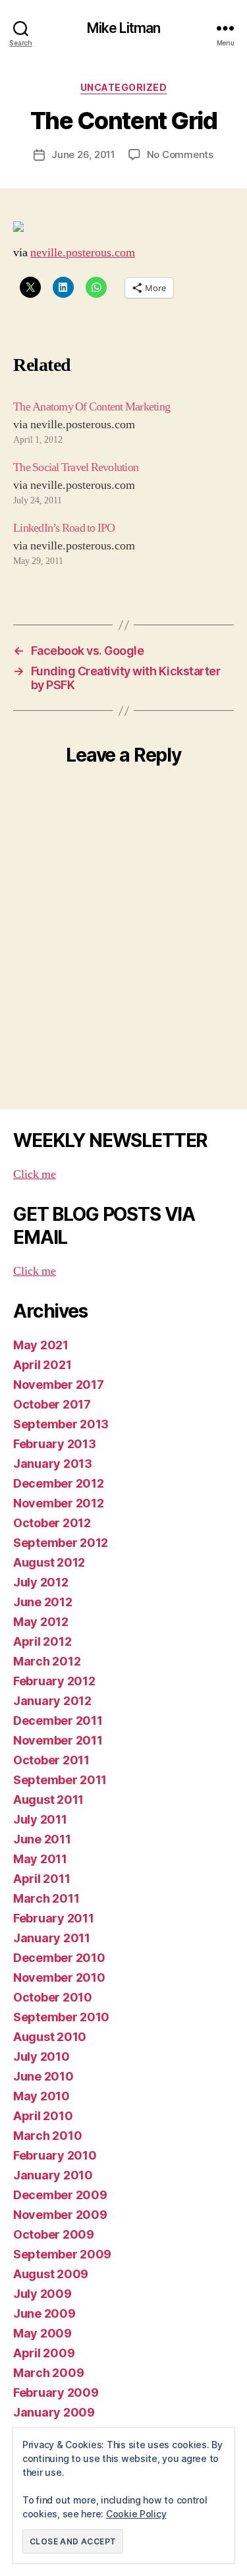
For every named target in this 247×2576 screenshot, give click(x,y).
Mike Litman (123, 28)
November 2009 (60, 2215)
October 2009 (54, 2234)
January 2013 (53, 1464)
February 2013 (55, 1444)
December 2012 (59, 1483)
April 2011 (41, 1879)
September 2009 (62, 2254)
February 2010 (55, 2155)
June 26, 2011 (83, 154)
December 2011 (58, 1721)
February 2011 (54, 1918)
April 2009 (44, 2353)
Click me (35, 1174)
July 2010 (41, 2057)
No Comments (180, 154)
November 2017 (59, 1385)
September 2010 (61, 2017)
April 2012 (42, 1641)
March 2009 (48, 2373)
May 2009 (42, 2333)
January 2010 (53, 2175)
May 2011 (40, 1859)
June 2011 (42, 1839)
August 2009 (51, 2274)
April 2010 (43, 2116)
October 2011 (51, 1760)
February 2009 (56, 2393)
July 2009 (42, 2294)
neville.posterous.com (83, 253)
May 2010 (41, 2096)
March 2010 (47, 2136)
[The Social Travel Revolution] (123, 483)
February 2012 (54, 1681)
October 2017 (52, 1404)
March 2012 (47, 1661)
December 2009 (60, 2195)
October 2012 (52, 1523)
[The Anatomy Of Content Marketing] (123, 422)
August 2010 (50, 2037)
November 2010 (59, 1977)
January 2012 (52, 1701)
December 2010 (59, 1958)
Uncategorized (124, 87)
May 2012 (41, 1622)
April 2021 (42, 1365)
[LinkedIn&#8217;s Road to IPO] (123, 544)
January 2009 (54, 2412)
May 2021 (41, 1345)
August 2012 (49, 1562)
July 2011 (40, 1819)
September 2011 (60, 1780)
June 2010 (43, 2076)
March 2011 (46, 1898)
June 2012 (43, 1602)
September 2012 (61, 1543)
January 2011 (52, 1938)
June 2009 (44, 2313)
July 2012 (41, 1582)
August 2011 (48, 1800)
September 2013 (61, 1424)
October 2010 (53, 1997)
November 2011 (58, 1740)
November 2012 (59, 1503)
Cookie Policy (136, 2514)
